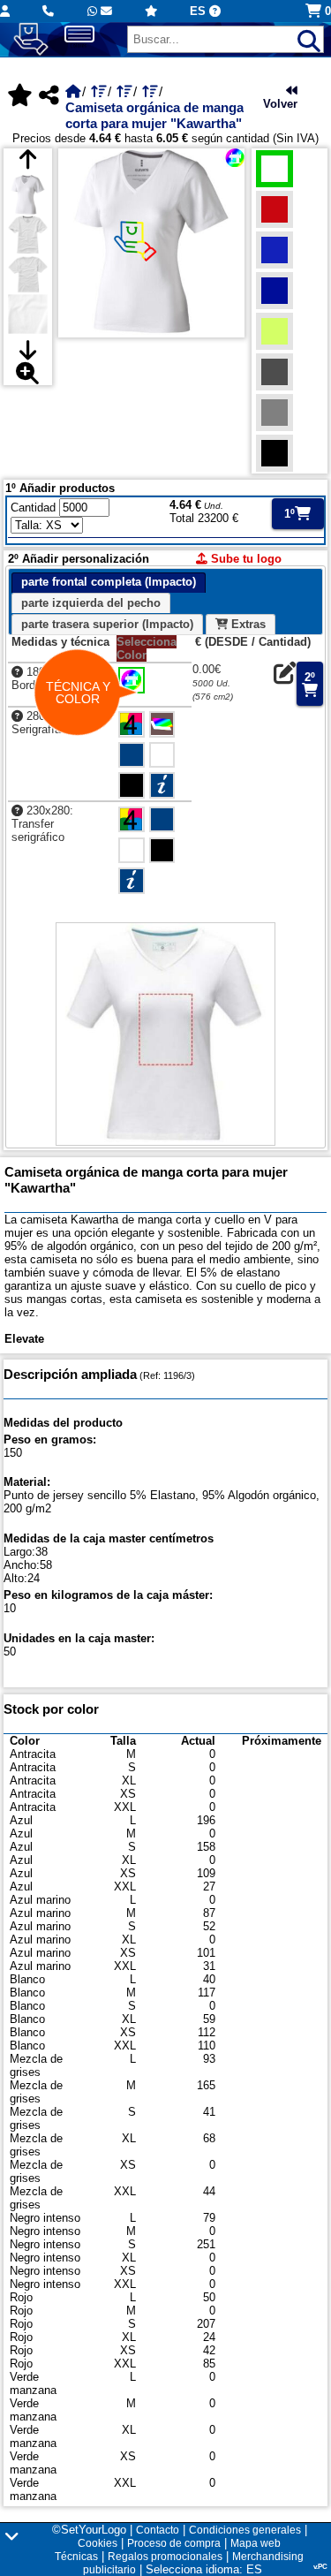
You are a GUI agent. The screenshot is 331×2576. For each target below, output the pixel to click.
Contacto (158, 2530)
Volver (280, 104)
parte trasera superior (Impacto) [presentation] (107, 624)
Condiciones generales (245, 2530)
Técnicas (76, 2557)
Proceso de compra (174, 2543)
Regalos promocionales (165, 2557)
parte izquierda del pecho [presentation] (91, 603)
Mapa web (256, 2543)
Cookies (98, 2543)
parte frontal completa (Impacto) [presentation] (109, 582)
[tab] (109, 583)
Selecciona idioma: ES (204, 2569)
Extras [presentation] (247, 624)
